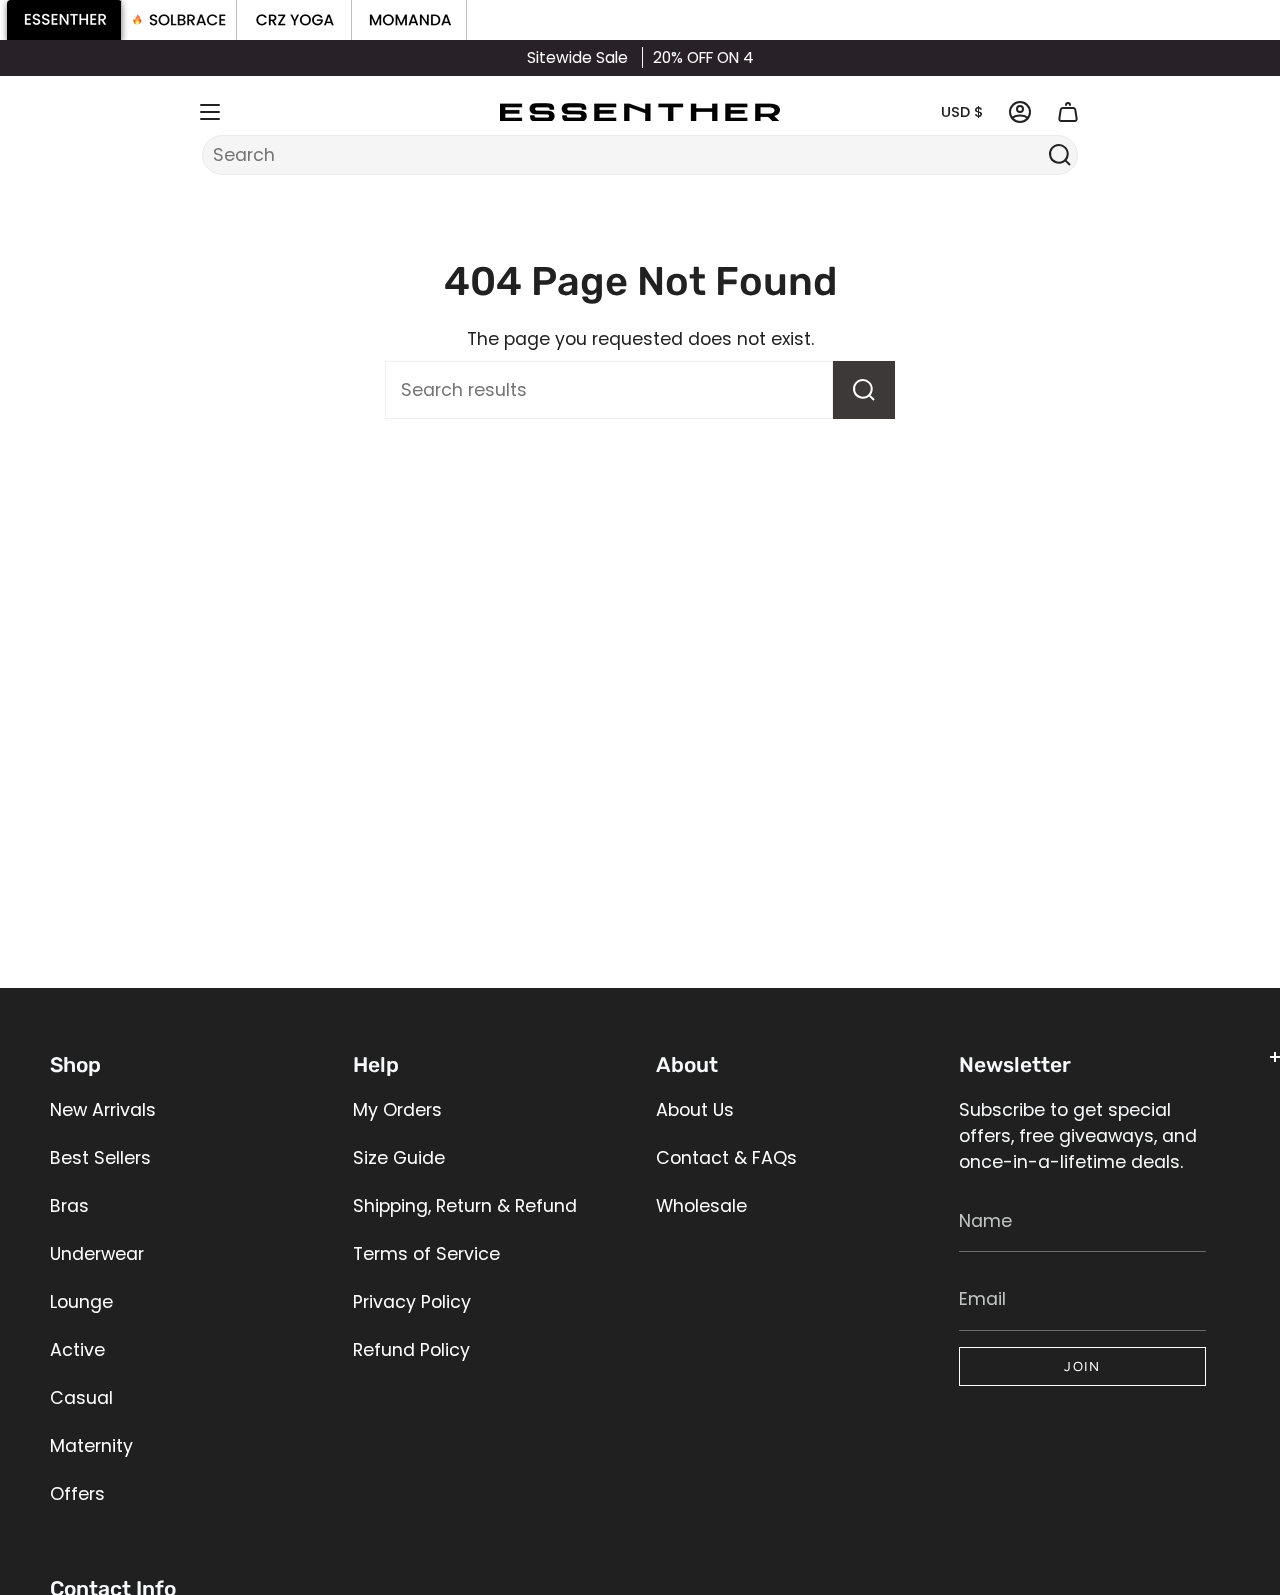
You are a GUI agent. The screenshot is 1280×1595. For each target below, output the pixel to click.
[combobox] (626, 155)
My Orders (397, 1110)
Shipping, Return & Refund (465, 1206)
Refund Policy (411, 1350)
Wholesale (701, 1206)
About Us (695, 1110)
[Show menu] (210, 112)
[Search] (1059, 155)
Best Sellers (100, 1158)
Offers (77, 1494)
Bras (69, 1206)
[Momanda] (409, 20)
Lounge (81, 1302)
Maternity (91, 1446)
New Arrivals (103, 1110)
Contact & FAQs (726, 1158)
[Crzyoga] (294, 20)
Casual (81, 1398)
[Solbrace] (179, 20)
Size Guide (399, 1158)
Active (77, 1350)
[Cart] (1068, 112)
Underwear (97, 1254)
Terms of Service (426, 1254)
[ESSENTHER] (64, 20)
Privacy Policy (412, 1302)
